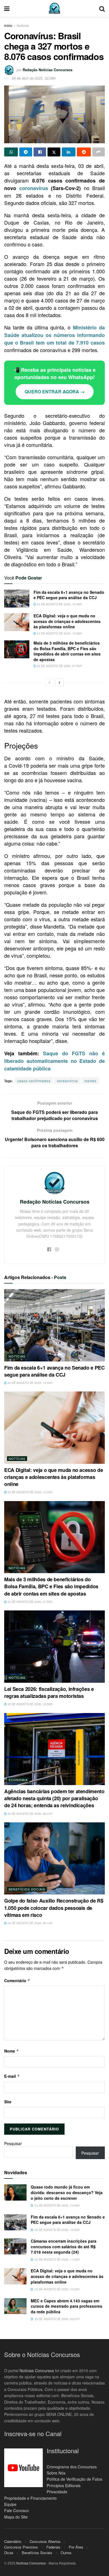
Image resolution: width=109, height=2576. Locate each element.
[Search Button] (102, 8)
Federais (53, 2547)
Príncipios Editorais (64, 2485)
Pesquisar (13, 2143)
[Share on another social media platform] (99, 152)
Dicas (9, 2553)
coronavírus (34, 188)
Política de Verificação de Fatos (74, 2479)
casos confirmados (34, 1081)
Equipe (10, 2504)
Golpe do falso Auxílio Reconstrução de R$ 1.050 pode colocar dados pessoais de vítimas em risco (54, 1908)
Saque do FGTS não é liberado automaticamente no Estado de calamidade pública (54, 1061)
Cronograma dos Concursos (72, 2466)
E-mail (12, 2076)
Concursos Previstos (21, 2547)
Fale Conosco (16, 2510)
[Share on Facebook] (40, 152)
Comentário (17, 1981)
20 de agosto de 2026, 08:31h (29, 1814)
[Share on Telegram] (26, 152)
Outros (66, 2553)
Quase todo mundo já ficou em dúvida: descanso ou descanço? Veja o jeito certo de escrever (67, 2192)
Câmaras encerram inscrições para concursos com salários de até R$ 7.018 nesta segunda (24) (64, 2246)
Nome (12, 2051)
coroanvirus (67, 1081)
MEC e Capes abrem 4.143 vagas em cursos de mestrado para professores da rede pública (67, 2306)
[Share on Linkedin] (69, 152)
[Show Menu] (7, 8)
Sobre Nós (56, 2473)
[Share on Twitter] (54, 152)
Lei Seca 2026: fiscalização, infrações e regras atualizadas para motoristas (49, 1692)
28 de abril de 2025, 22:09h (34, 78)
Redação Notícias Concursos (48, 70)
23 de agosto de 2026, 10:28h (59, 633)
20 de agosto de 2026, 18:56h (29, 1704)
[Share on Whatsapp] (11, 152)
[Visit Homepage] (54, 8)
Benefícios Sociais (27, 1889)
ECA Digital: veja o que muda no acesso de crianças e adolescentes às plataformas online (67, 621)
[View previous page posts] (49, 682)
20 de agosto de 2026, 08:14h (29, 1923)
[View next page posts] (60, 682)
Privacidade (57, 2492)
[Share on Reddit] (84, 152)
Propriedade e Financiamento (30, 2498)
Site (8, 2102)
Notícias (23, 25)
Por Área (76, 2547)
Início (8, 25)
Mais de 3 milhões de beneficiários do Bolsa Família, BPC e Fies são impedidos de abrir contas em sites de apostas (67, 651)
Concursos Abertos (45, 2541)
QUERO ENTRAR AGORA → (55, 392)
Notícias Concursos (37, 2370)
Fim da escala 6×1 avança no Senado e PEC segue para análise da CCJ (69, 595)
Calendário (13, 2541)
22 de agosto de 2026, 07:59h (59, 666)
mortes (90, 1081)
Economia (18, 1780)
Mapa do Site (16, 2517)
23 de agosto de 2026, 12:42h (59, 604)
